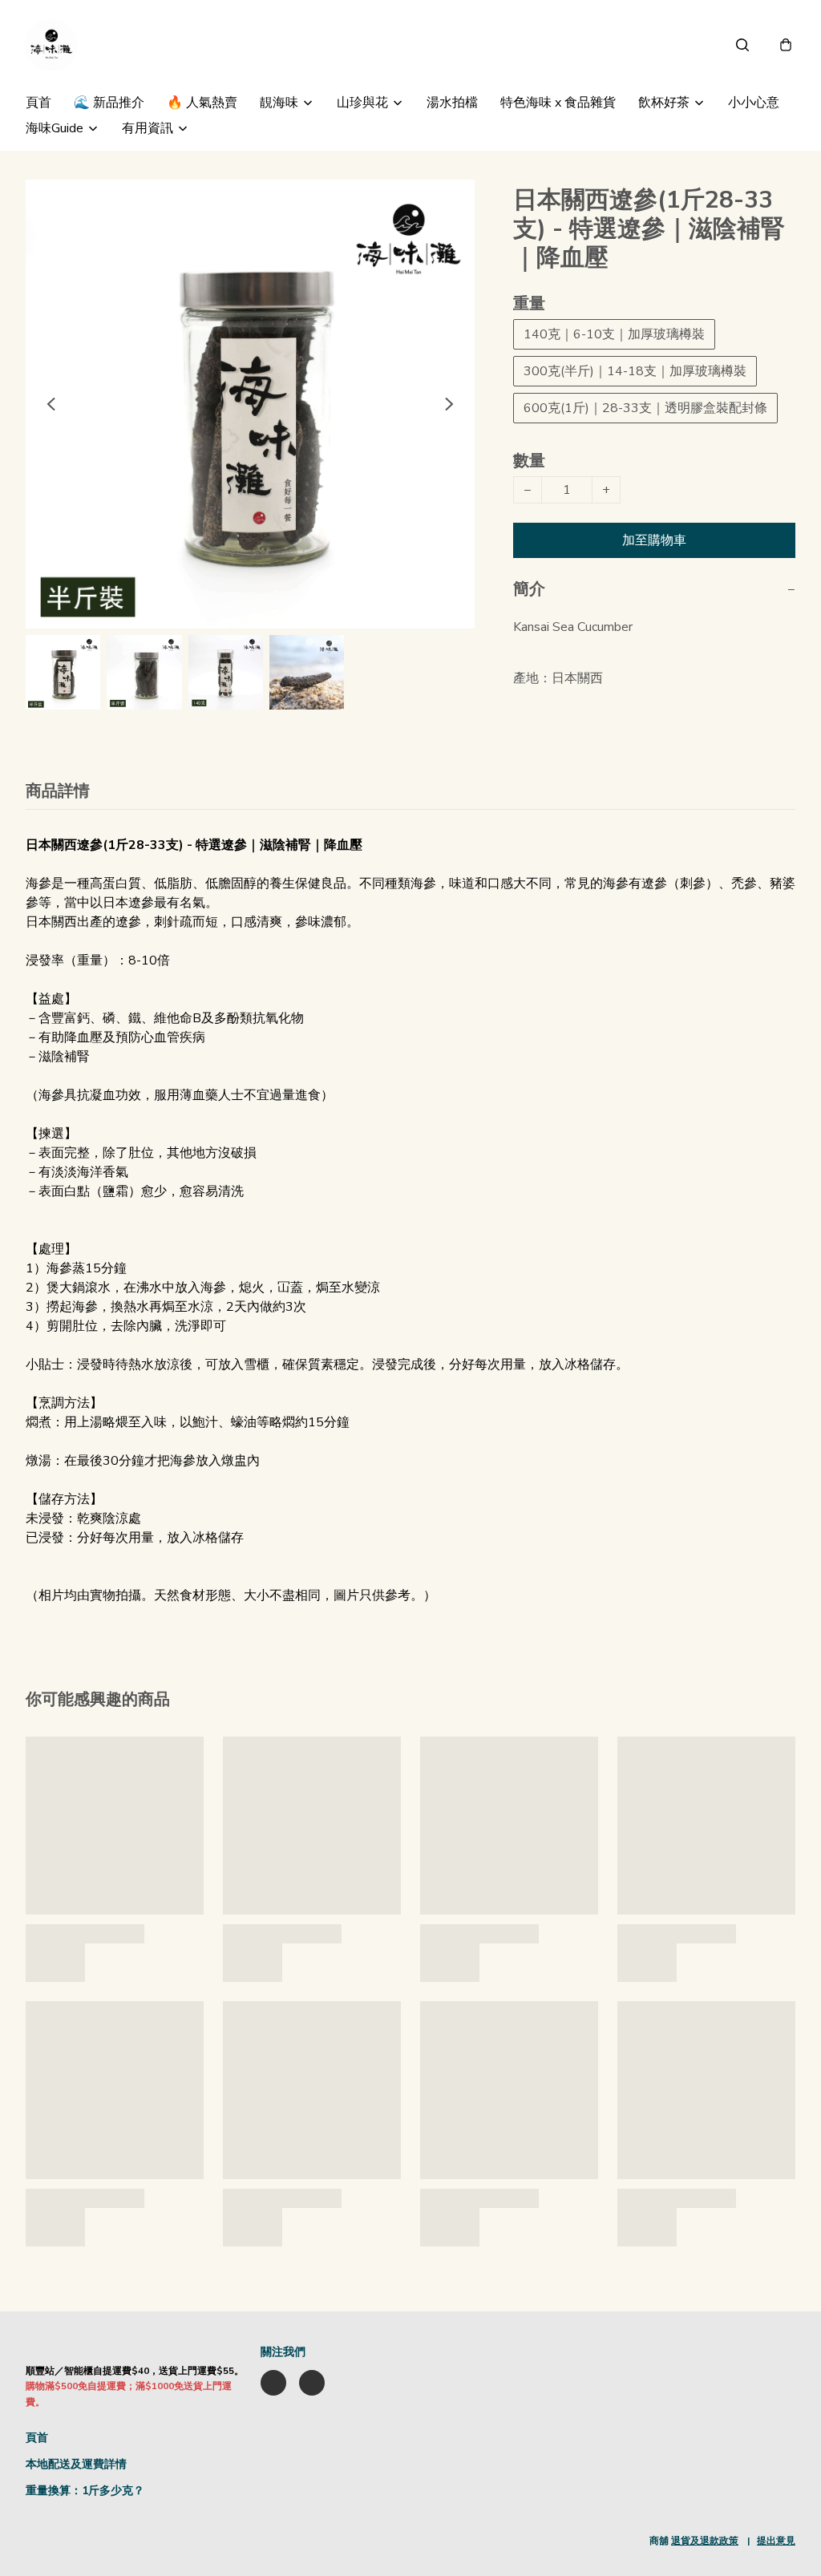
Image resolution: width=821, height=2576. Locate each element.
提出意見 (776, 2541)
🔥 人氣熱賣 (202, 103)
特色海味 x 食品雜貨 (558, 103)
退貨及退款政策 (705, 2541)
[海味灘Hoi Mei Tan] (51, 45)
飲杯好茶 (664, 103)
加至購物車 (654, 540)
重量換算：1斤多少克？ (85, 2491)
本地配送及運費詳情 (76, 2464)
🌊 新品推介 (109, 103)
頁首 (38, 103)
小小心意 (754, 103)
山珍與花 (362, 103)
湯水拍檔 (452, 103)
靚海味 (279, 103)
